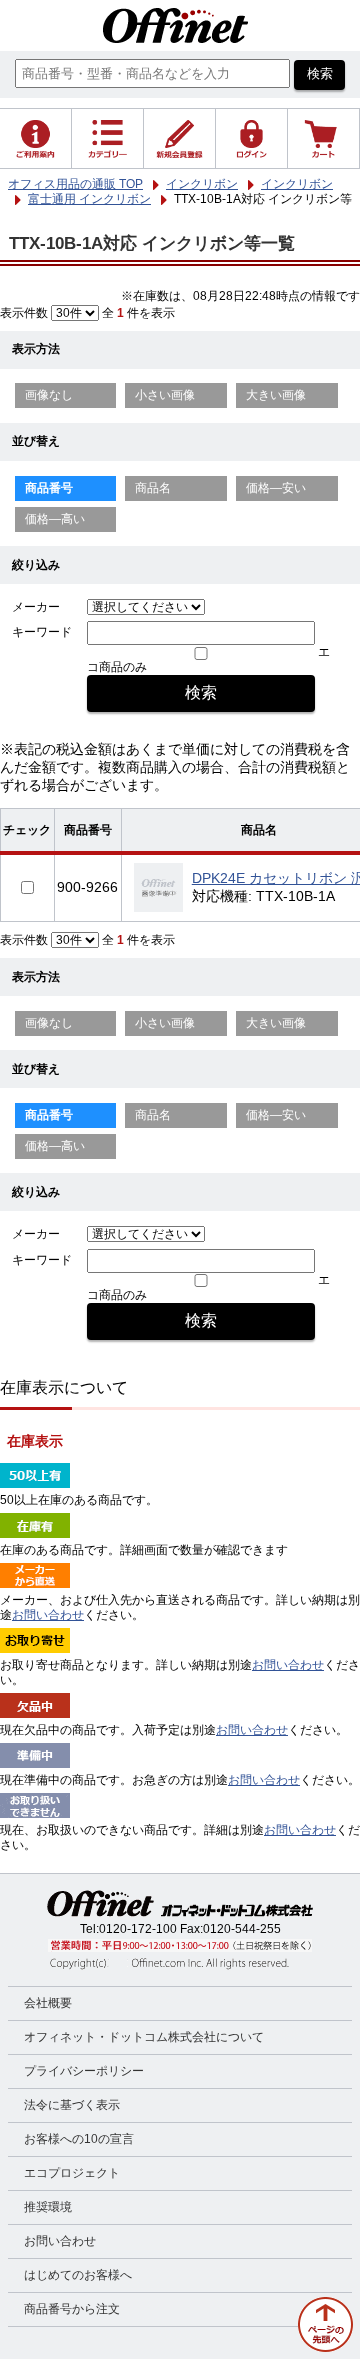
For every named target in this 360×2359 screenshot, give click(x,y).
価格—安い (276, 488)
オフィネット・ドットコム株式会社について (144, 2037)
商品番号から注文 (72, 2309)
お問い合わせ (48, 1615)
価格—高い (55, 519)
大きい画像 (276, 395)
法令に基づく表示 (72, 2105)
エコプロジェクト (72, 2173)
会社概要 (48, 2003)
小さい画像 (165, 395)
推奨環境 (48, 2207)
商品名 (153, 488)
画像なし (49, 395)
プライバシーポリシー (84, 2071)
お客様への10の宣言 (79, 2139)
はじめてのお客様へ (78, 2275)
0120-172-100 (138, 1929)
